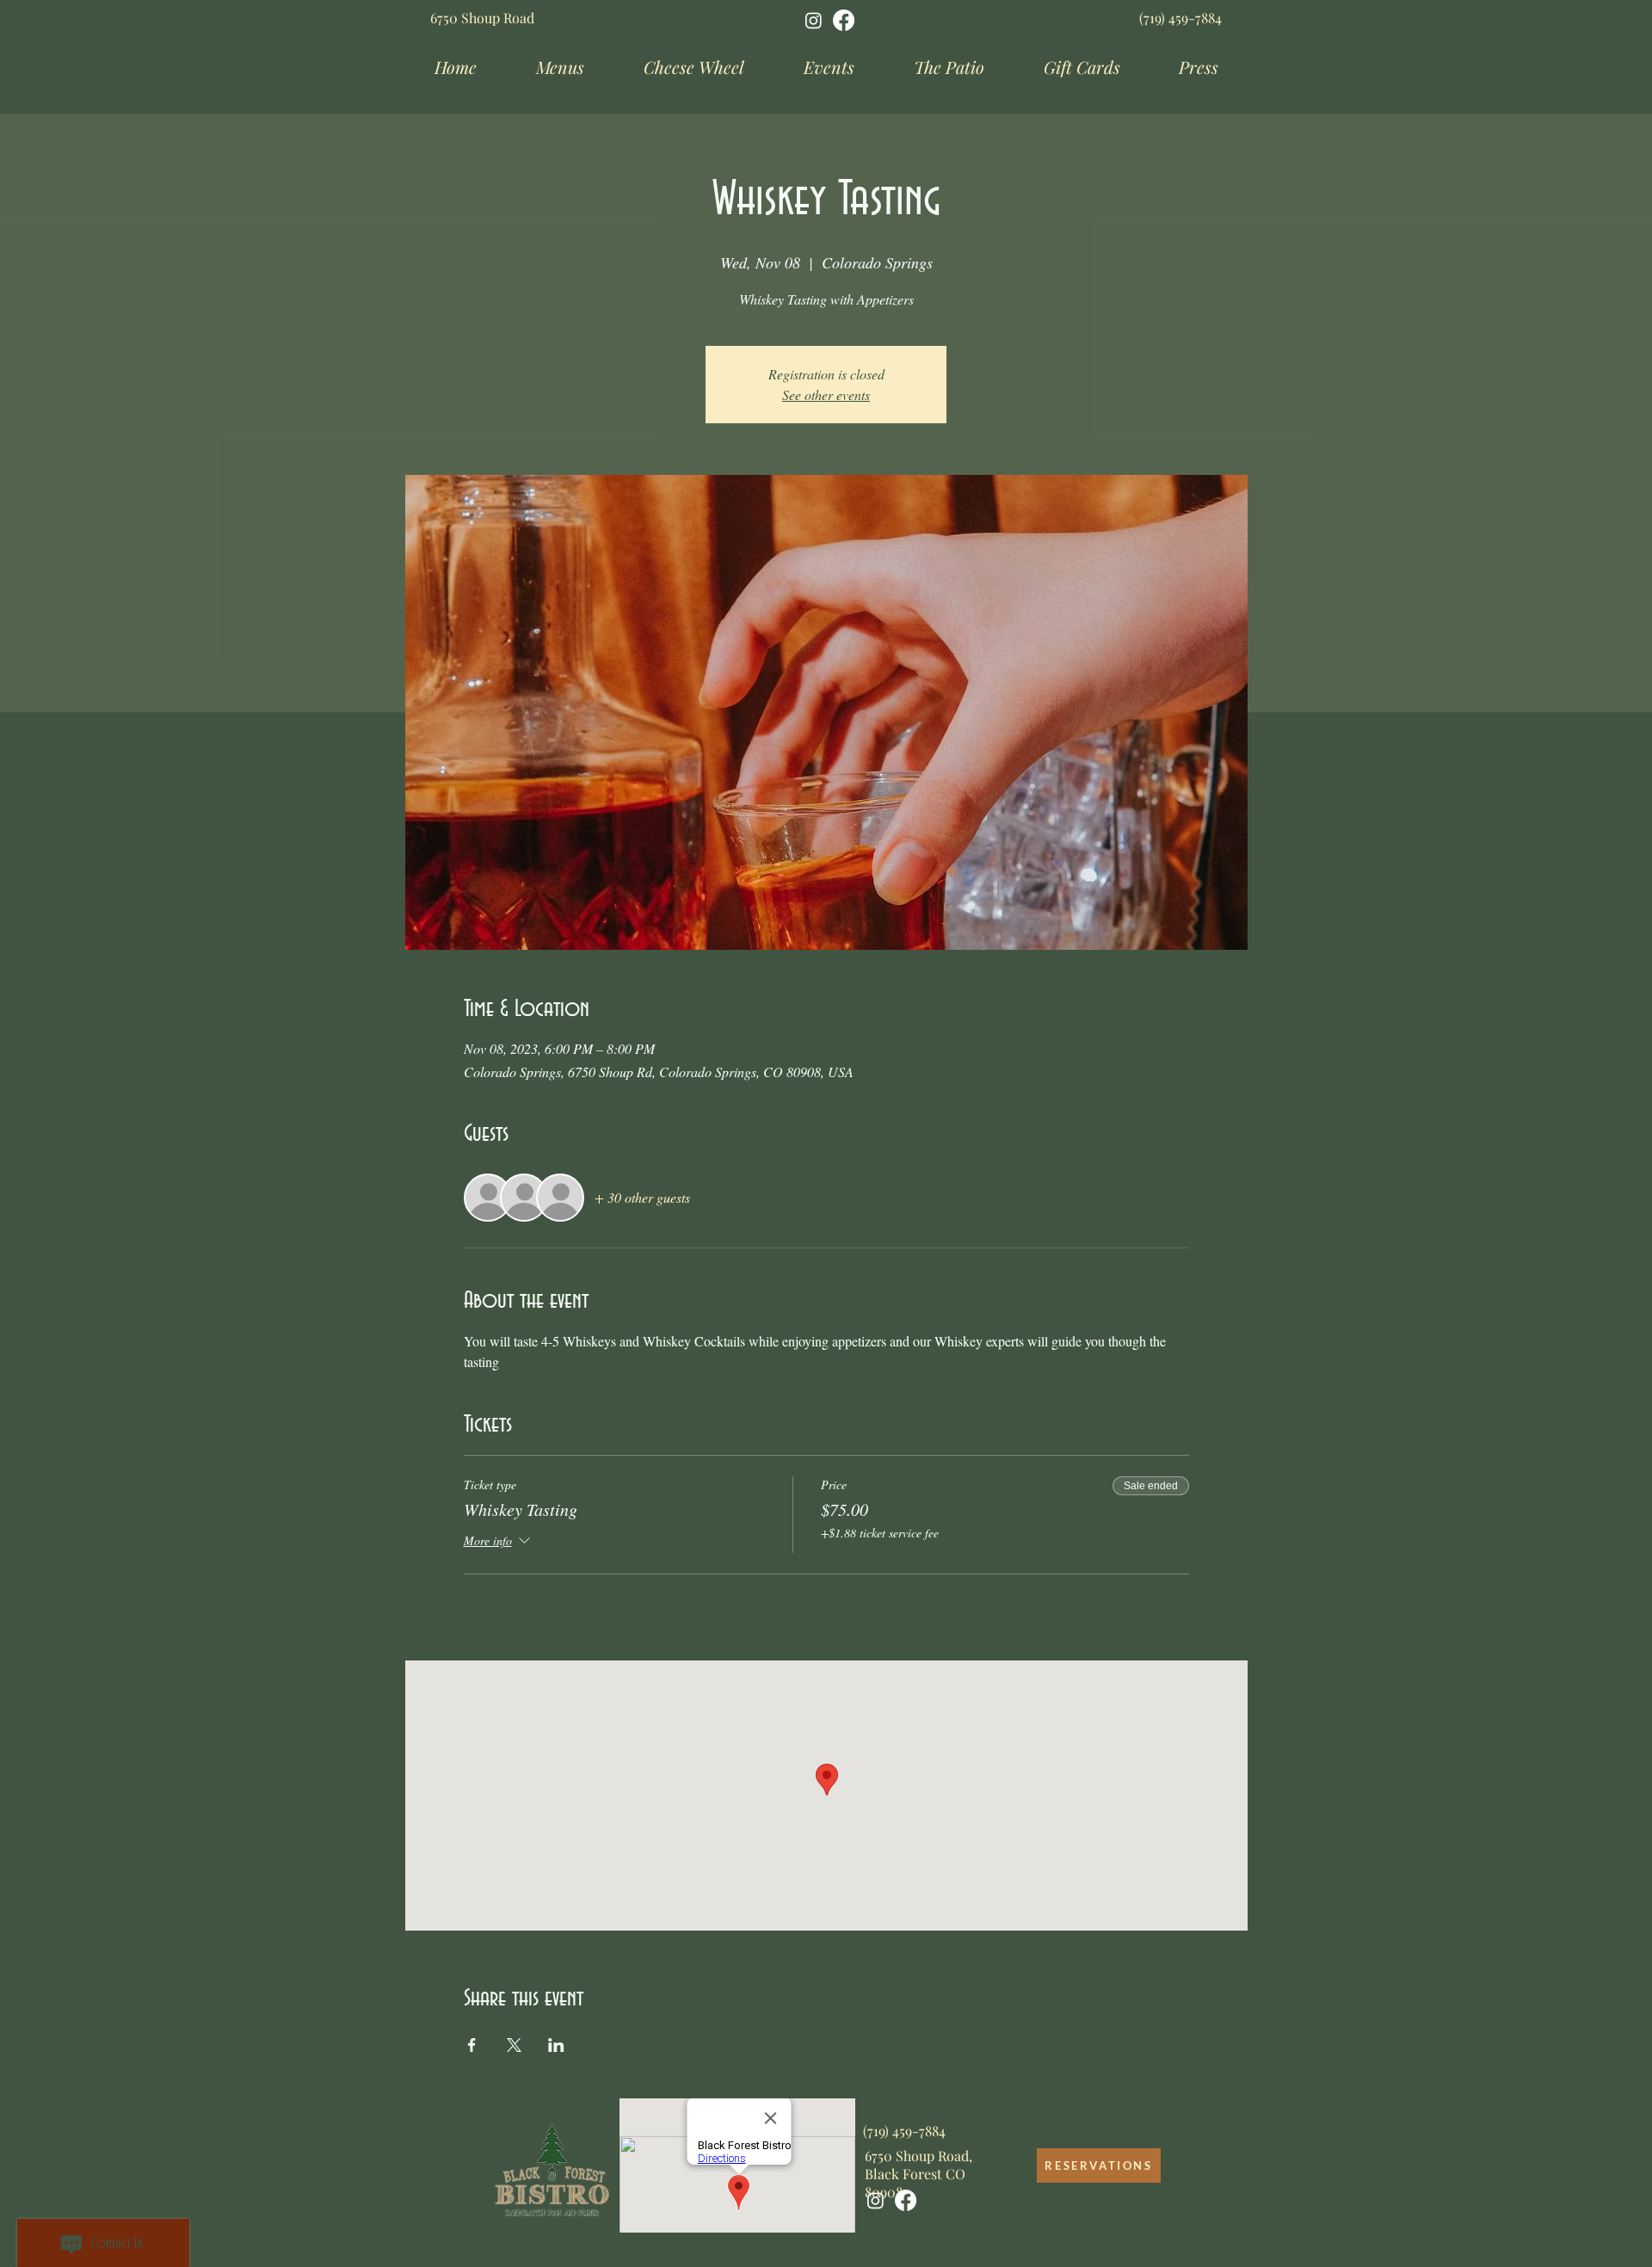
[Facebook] (844, 20)
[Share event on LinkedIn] (556, 2045)
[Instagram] (814, 20)
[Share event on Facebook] (472, 2045)
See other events (826, 394)
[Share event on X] (514, 2045)
